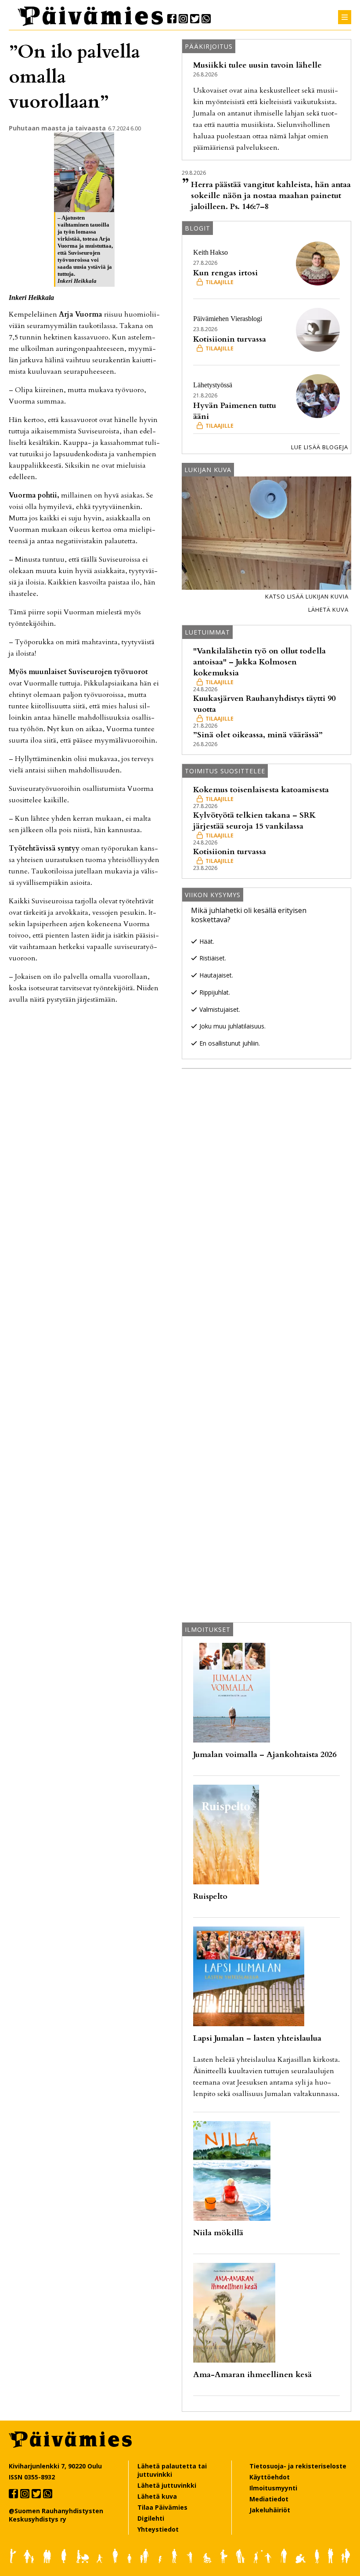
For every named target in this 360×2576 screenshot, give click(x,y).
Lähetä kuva (328, 610)
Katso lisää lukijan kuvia (307, 596)
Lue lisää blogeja (320, 447)
